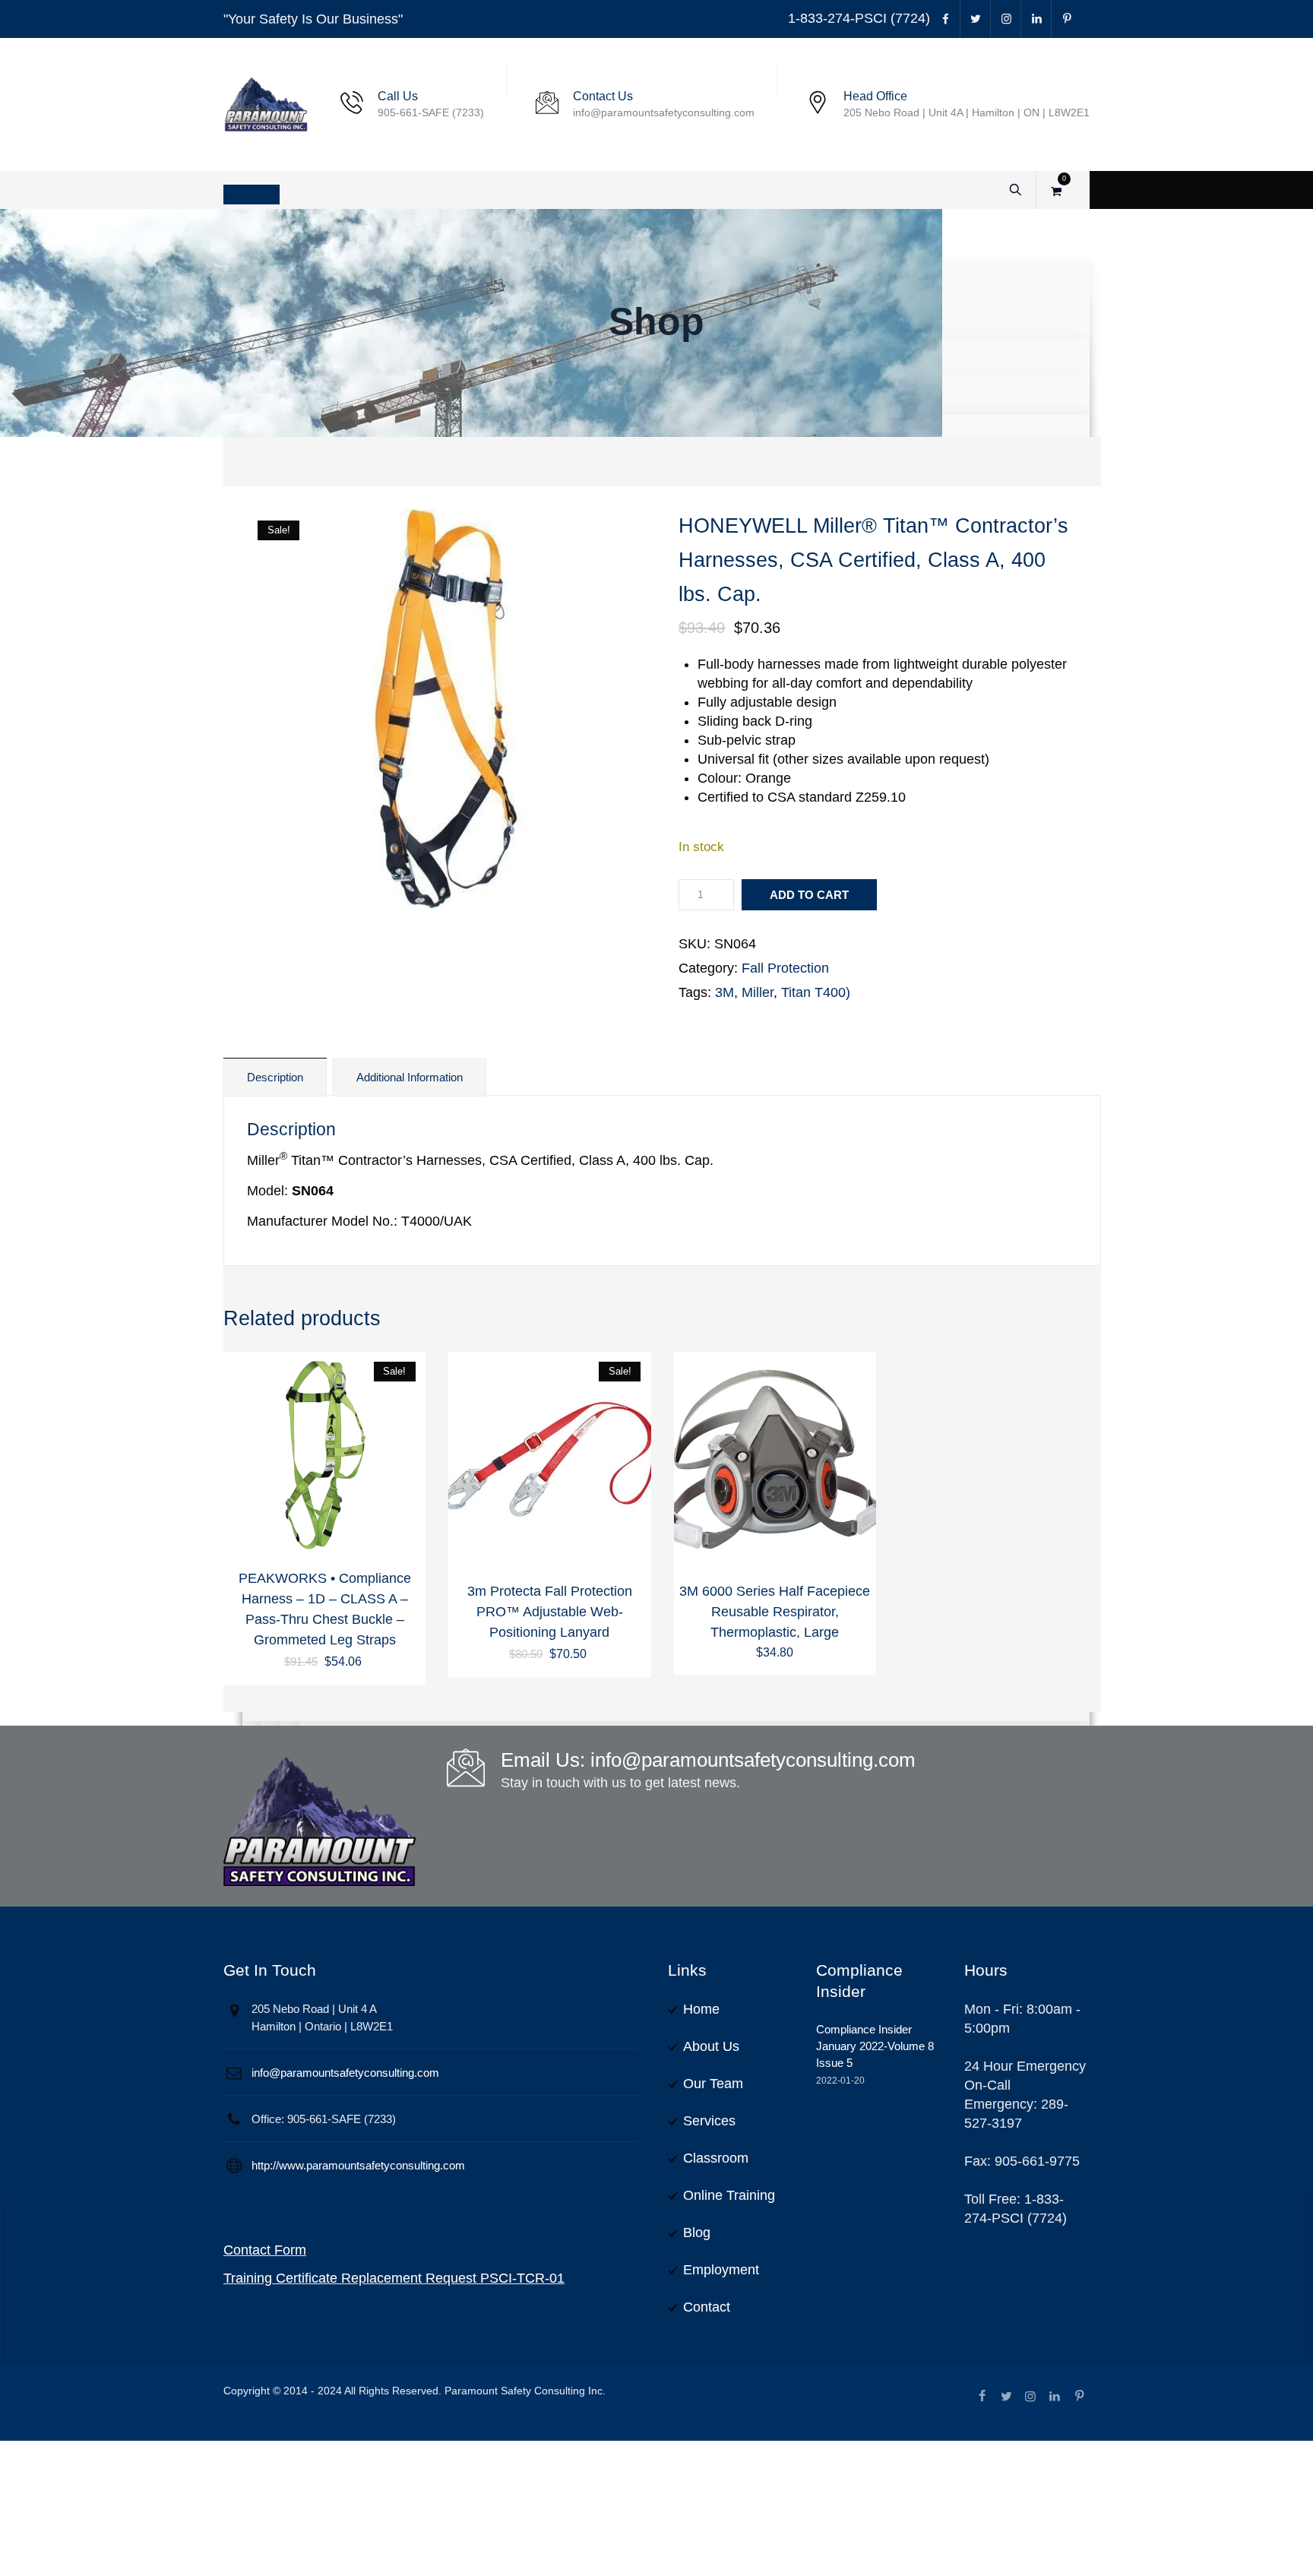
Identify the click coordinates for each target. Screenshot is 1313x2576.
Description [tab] (275, 1077)
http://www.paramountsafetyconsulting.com (358, 2165)
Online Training (729, 2195)
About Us (711, 2046)
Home (701, 2009)
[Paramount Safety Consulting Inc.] (266, 104)
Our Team (713, 2084)
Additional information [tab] (410, 1077)
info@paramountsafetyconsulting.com (345, 2073)
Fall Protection (785, 968)
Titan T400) (816, 992)
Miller (758, 992)
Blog (697, 2233)
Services (709, 2121)
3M (725, 992)
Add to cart (809, 895)
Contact (707, 2307)
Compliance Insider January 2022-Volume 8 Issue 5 (875, 2046)
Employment (721, 2270)
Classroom (716, 2158)
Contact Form (265, 2250)
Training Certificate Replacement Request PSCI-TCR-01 (394, 2278)
